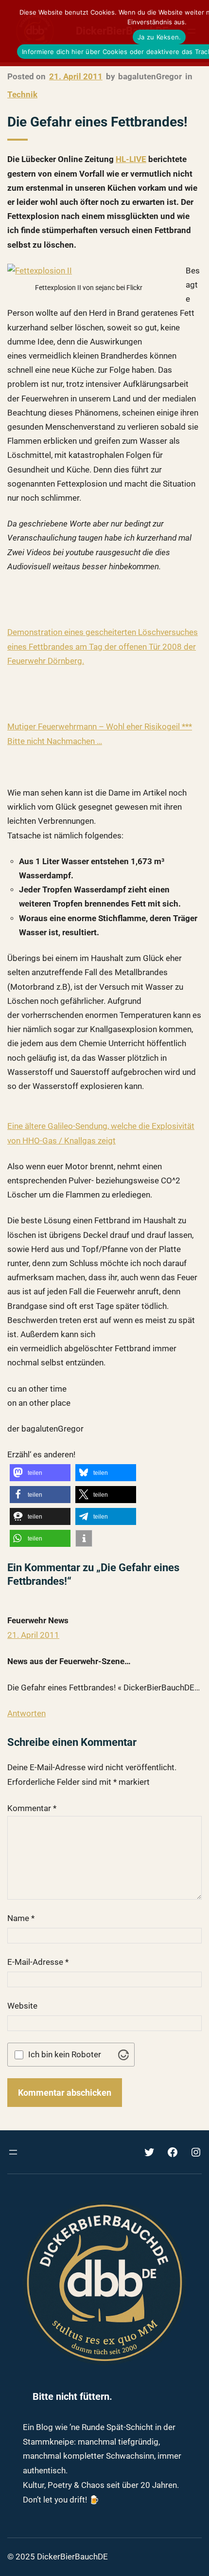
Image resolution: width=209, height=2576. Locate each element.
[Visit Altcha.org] (123, 2055)
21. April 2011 (33, 1635)
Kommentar (32, 1808)
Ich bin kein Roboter (65, 2055)
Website (22, 2006)
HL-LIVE (131, 159)
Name (21, 1918)
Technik (22, 94)
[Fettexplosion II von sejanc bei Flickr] (40, 271)
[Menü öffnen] (13, 2152)
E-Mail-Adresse (38, 1962)
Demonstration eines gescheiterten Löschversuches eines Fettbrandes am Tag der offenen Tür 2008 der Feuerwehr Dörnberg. (103, 646)
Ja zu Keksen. (159, 37)
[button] (40, 1473)
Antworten (26, 1713)
